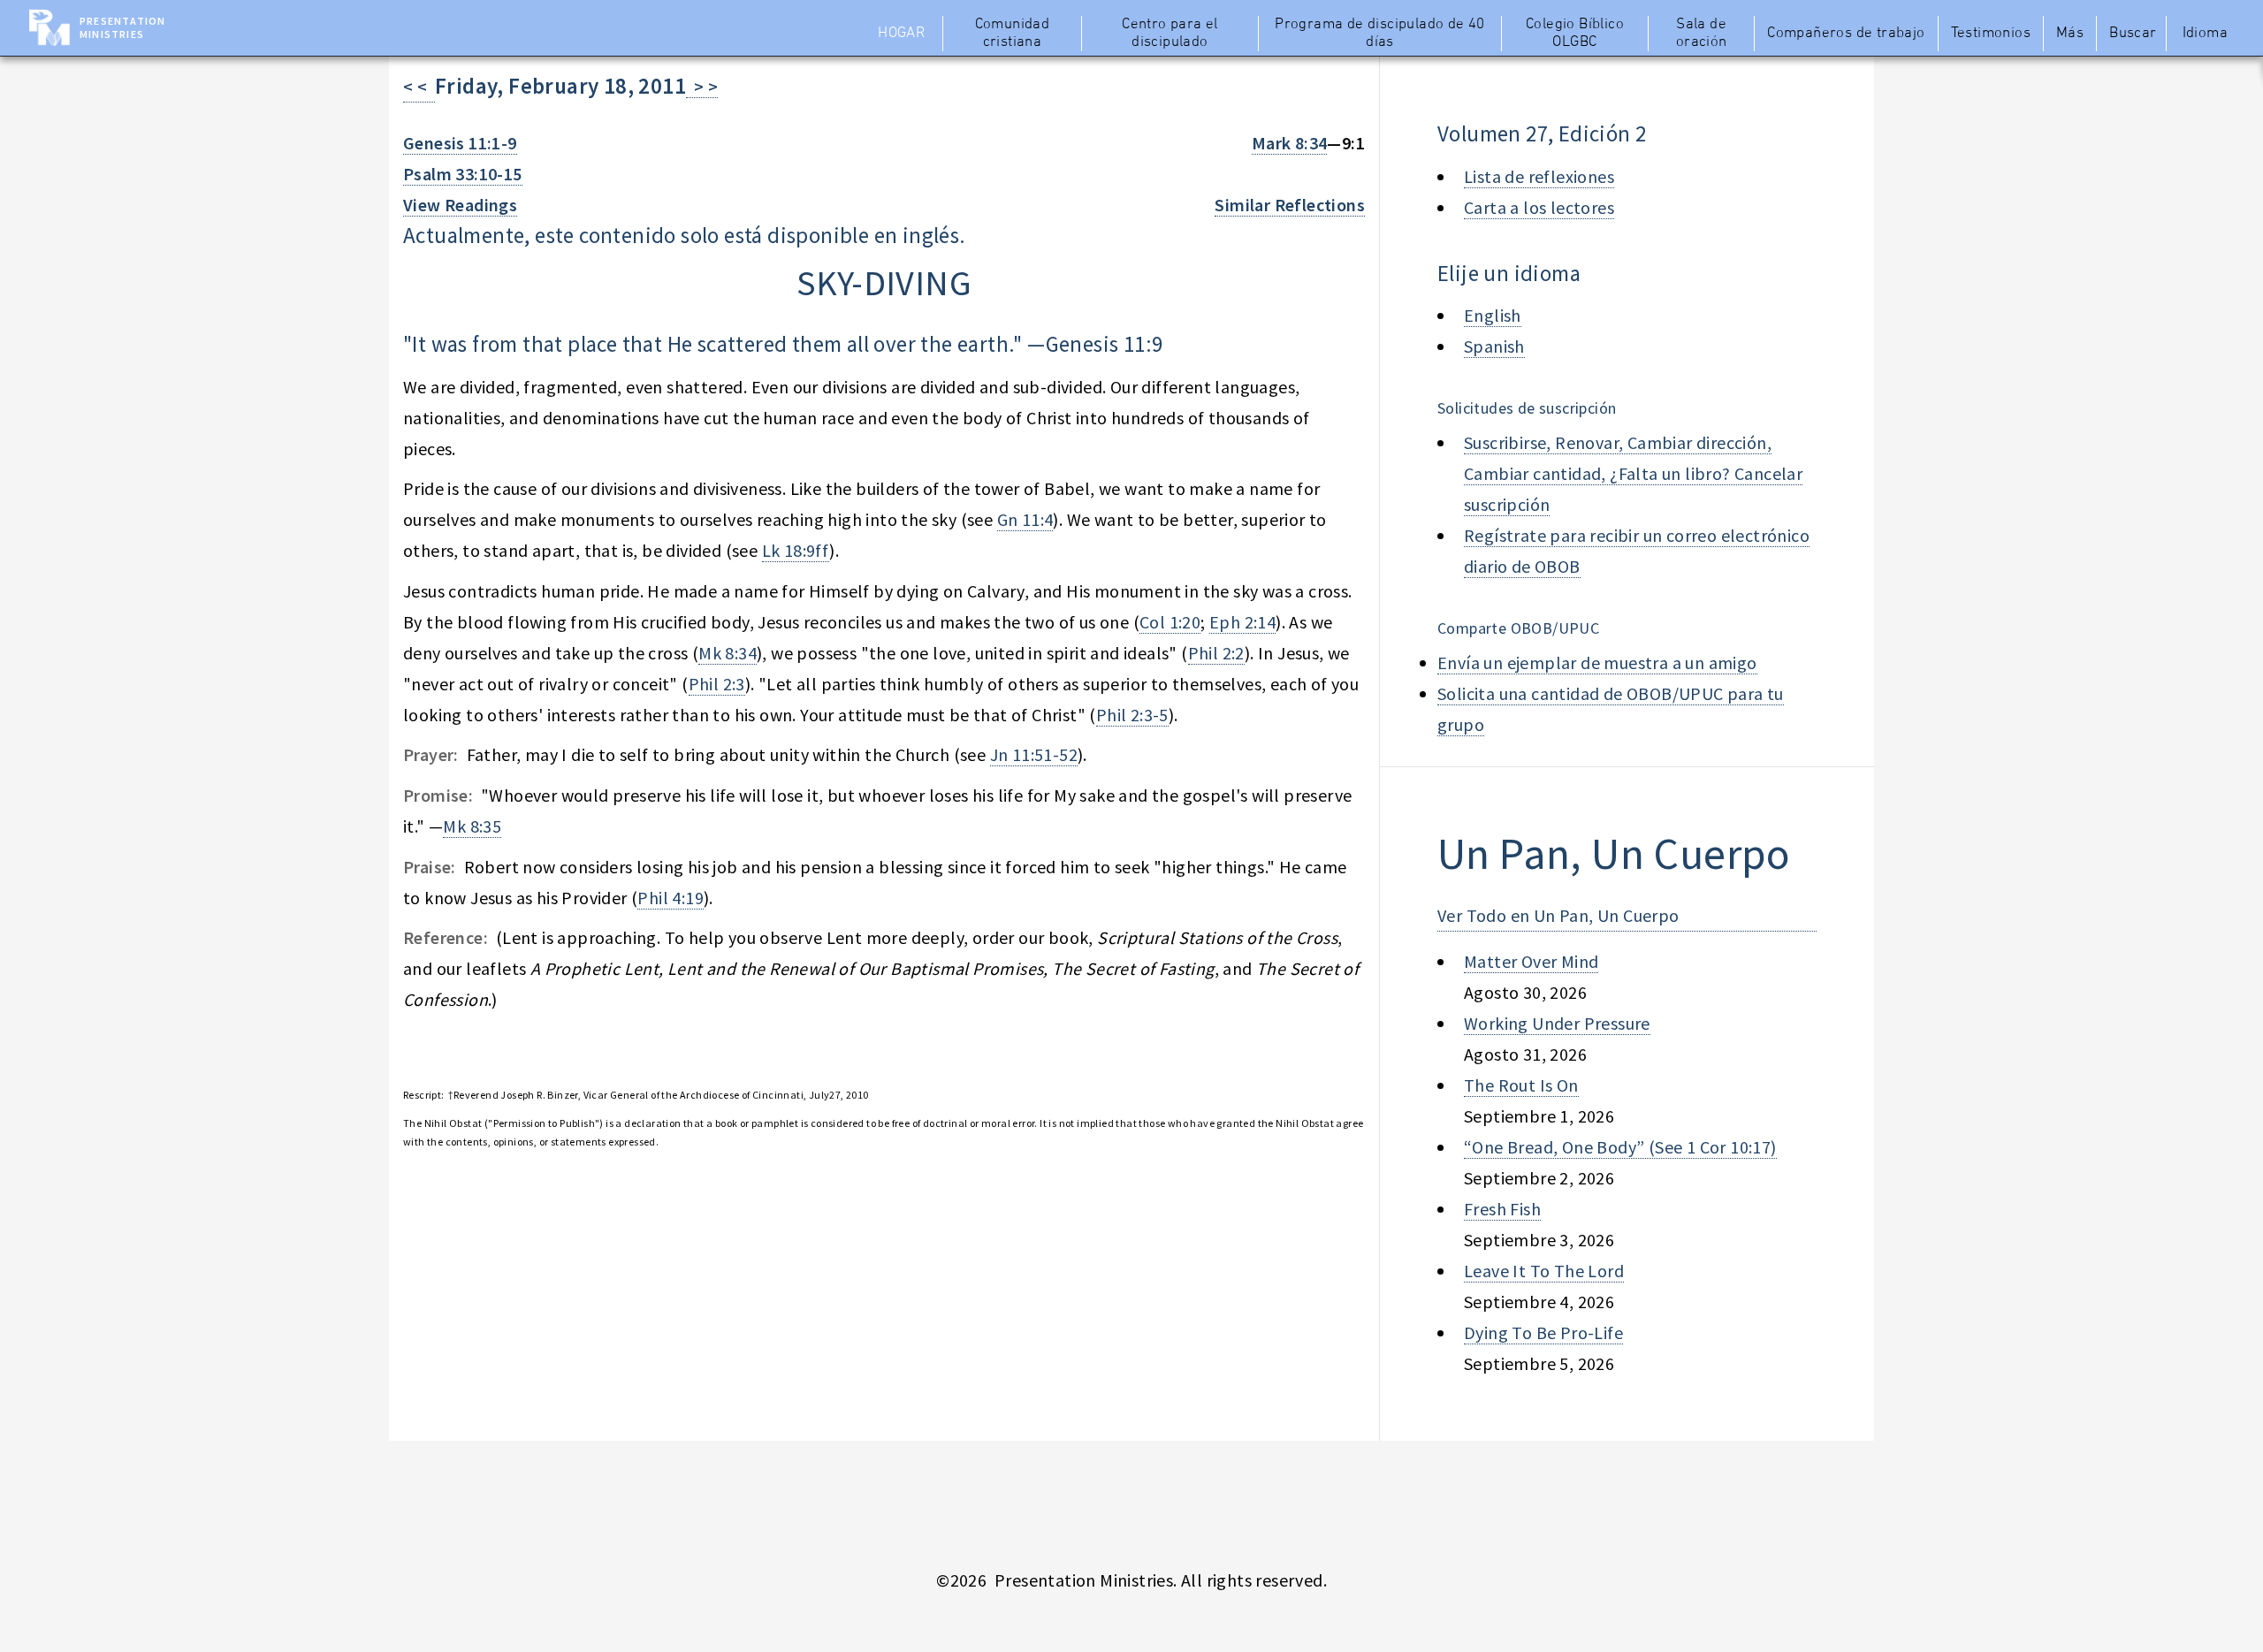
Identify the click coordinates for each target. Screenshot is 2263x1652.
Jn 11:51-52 (1034, 754)
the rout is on (1521, 1085)
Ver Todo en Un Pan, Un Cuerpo (1558, 915)
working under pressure (1557, 1023)
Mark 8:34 (1290, 143)
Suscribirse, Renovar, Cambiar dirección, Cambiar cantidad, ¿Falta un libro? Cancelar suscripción (1633, 473)
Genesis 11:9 (1105, 344)
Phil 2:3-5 (1132, 715)
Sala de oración (1702, 34)
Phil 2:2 (1216, 653)
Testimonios (1991, 34)
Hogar (901, 34)
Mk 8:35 (472, 826)
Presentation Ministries (122, 27)
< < (419, 86)
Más (2070, 34)
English (1493, 315)
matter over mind (1531, 961)
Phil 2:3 (717, 684)
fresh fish (1502, 1209)
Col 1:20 (1170, 622)
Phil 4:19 (671, 898)
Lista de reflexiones (1539, 176)
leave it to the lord (1544, 1271)
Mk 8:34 (728, 653)
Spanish (1494, 346)
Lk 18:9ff (796, 550)
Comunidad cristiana (1013, 34)
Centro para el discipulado (1170, 34)
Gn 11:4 (1025, 519)
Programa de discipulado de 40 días (1380, 34)
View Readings (460, 205)
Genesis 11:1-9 (460, 143)
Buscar (2133, 34)
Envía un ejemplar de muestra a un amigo (1597, 662)
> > (702, 86)
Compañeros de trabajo (1846, 34)
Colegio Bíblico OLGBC (1575, 34)
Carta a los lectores (1539, 207)
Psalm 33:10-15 (463, 174)
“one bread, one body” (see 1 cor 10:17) (1620, 1147)
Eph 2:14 (1242, 622)
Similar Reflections (1290, 205)
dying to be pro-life (1543, 1332)
